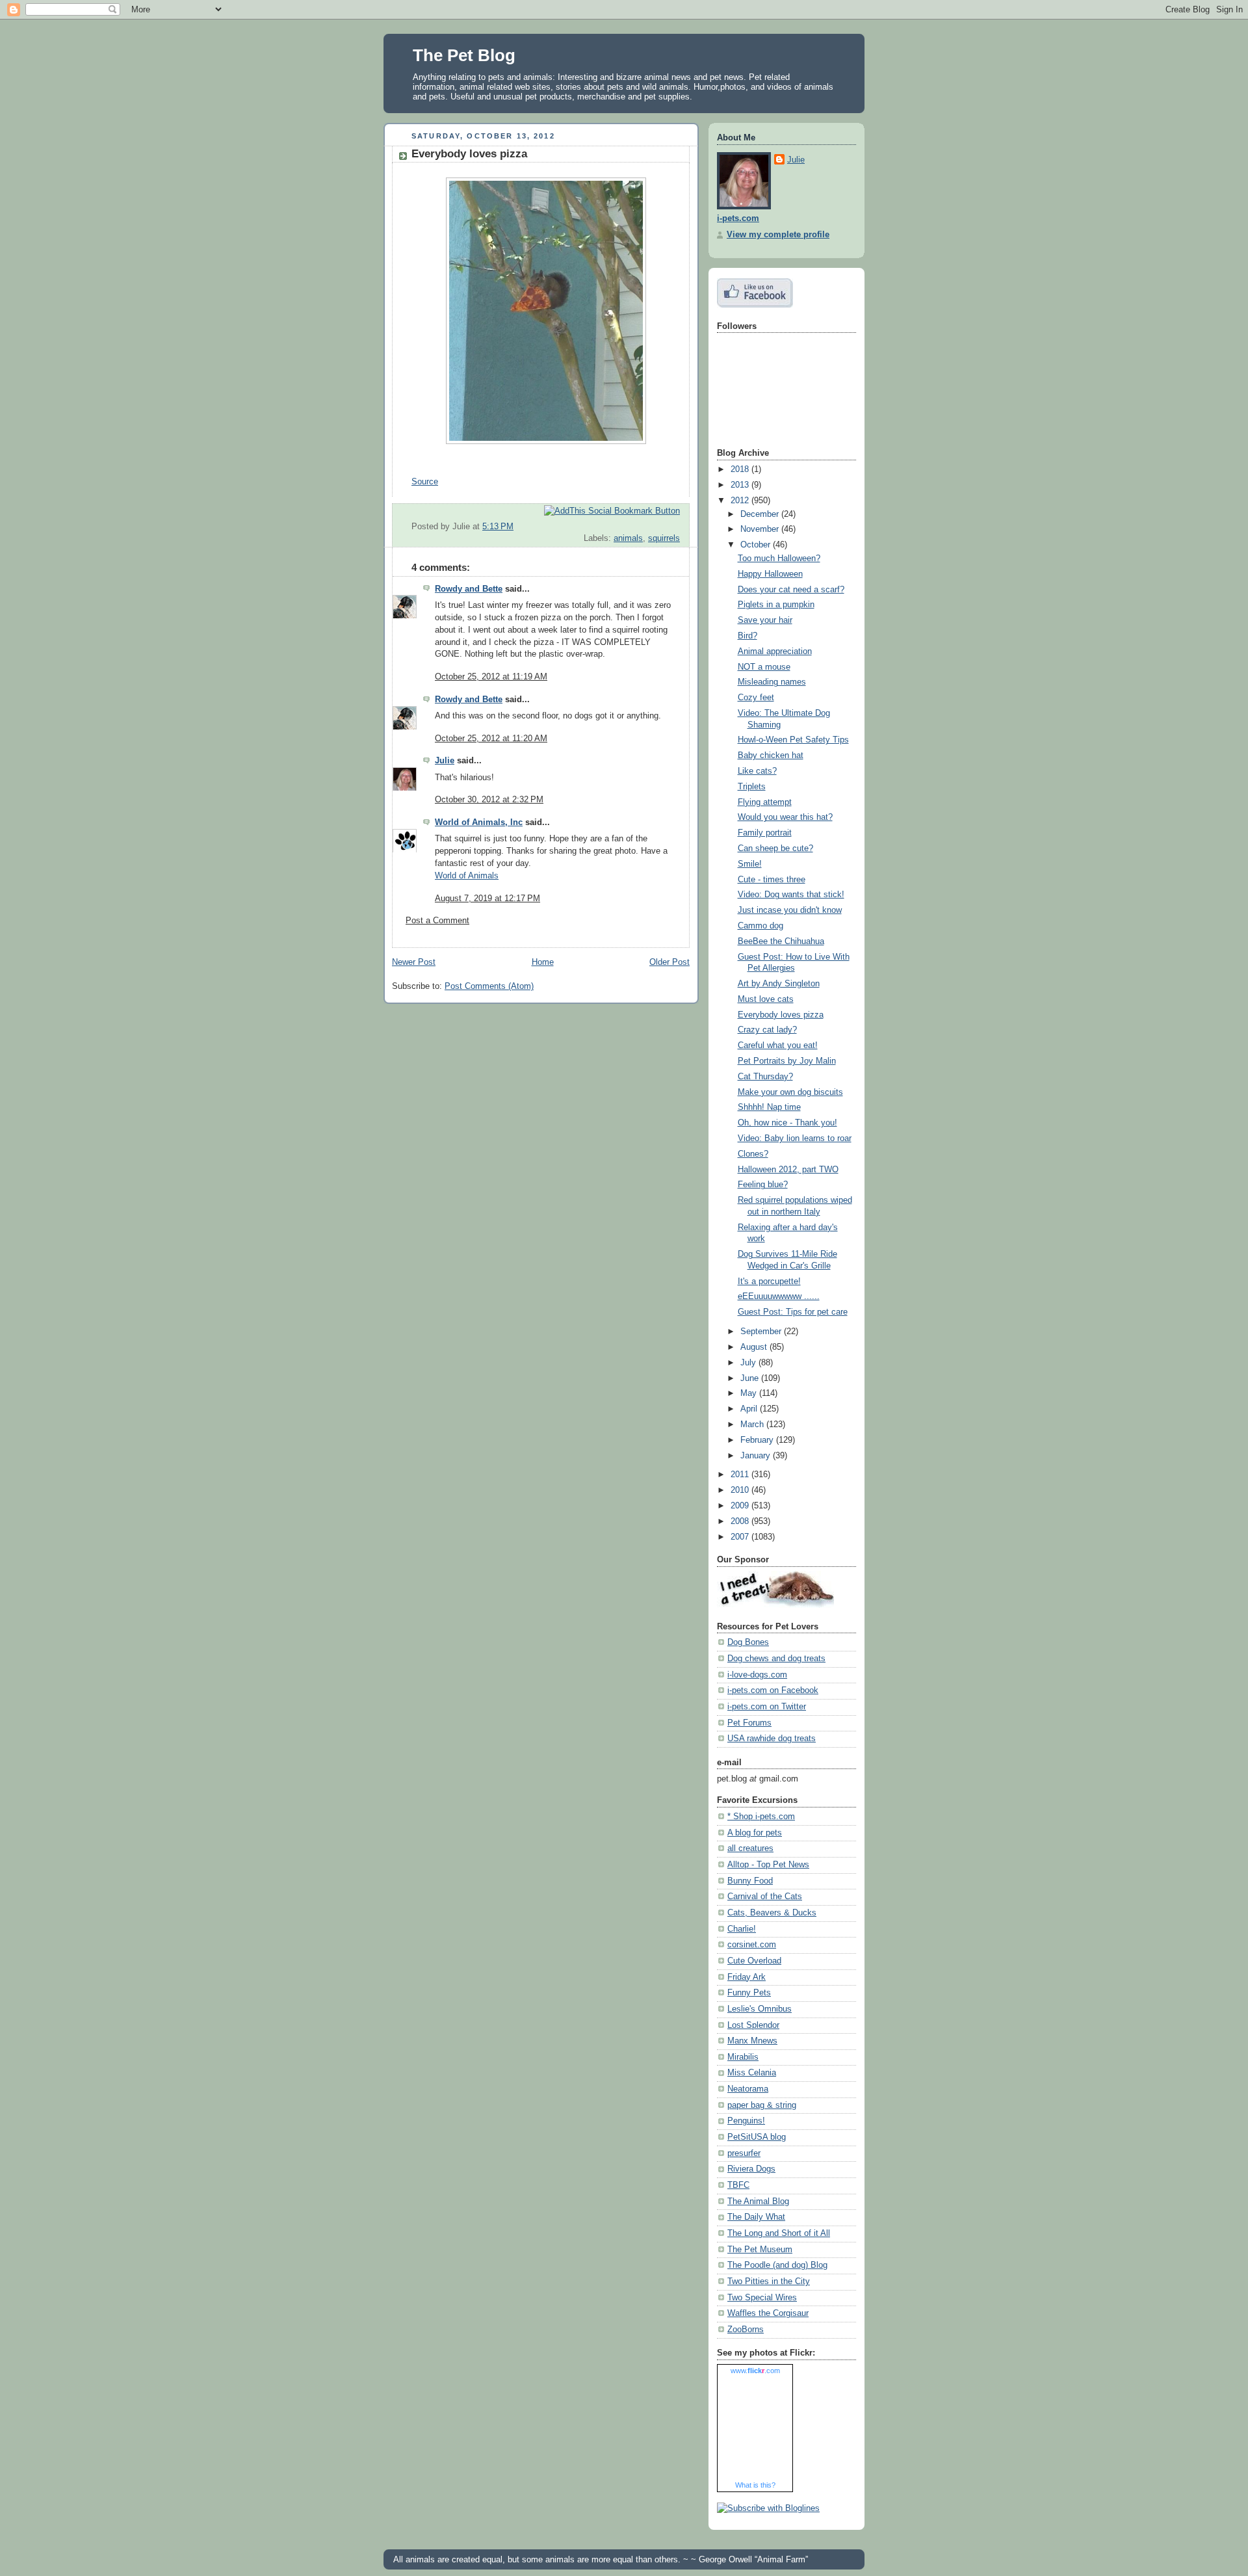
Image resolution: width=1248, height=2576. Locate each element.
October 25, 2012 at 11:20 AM (491, 739)
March (753, 1425)
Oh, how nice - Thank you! (787, 1123)
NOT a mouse (764, 667)
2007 (741, 1537)
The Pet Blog (464, 55)
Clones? (753, 1154)
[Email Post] (679, 527)
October (757, 545)
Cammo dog (760, 926)
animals (628, 538)
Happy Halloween (770, 574)
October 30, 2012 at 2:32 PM (489, 800)
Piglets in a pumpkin (776, 605)
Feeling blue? (763, 1185)
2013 (741, 485)
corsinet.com (752, 1945)
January (757, 1456)
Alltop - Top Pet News (768, 1865)
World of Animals (467, 876)
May (750, 1393)
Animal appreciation (775, 651)
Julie (445, 761)
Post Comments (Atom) (489, 986)
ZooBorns (746, 2330)
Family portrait (765, 833)
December (761, 514)
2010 (741, 1490)
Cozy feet (756, 698)
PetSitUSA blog (757, 2137)
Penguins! (746, 2121)
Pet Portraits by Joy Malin (787, 1061)
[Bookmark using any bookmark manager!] (612, 511)
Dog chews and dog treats (776, 1659)
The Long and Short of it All (779, 2233)
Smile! (750, 864)
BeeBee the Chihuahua (781, 941)
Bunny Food (750, 1881)
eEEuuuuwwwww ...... (779, 1296)
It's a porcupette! (769, 1281)
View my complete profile (778, 235)
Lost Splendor (753, 2025)
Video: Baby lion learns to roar (795, 1138)
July (749, 1363)
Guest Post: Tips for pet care (793, 1312)
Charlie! (742, 1929)
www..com (755, 2371)
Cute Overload (754, 1961)
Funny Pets (749, 1993)
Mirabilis (743, 2057)
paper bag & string (762, 2105)
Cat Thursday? (765, 1077)
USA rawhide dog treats (772, 1739)
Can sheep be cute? (775, 848)
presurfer (744, 2153)
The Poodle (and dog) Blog (777, 2265)
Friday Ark (747, 1977)
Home (543, 962)
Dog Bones (748, 1642)
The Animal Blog (758, 2201)
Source (425, 482)
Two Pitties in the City (769, 2281)
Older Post (669, 962)
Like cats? (757, 771)
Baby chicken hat (771, 756)
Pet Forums (749, 1723)
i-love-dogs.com (757, 1675)
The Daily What (756, 2217)
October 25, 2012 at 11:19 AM (491, 677)
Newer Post (414, 962)
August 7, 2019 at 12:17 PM (487, 899)
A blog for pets (755, 1833)
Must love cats (766, 999)
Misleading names (772, 682)
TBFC (738, 2185)
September (762, 1332)
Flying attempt (765, 802)
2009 (741, 1506)
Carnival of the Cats (765, 1897)
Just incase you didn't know (790, 910)
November (761, 529)
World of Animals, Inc (479, 822)
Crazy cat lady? (767, 1030)
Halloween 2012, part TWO (788, 1170)
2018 (741, 469)
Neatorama (748, 2089)
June (751, 1378)
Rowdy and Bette (469, 589)
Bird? (747, 636)
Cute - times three (772, 880)
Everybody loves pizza (469, 154)
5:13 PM (498, 527)
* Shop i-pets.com (761, 1817)
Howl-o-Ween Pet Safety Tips (793, 740)
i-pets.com (738, 218)
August (755, 1347)
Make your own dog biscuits (790, 1092)
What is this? (755, 2485)
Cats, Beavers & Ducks (772, 1913)
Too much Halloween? (779, 559)
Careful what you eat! (778, 1045)
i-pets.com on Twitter (767, 1707)
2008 (741, 1521)
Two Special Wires (762, 2298)
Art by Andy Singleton (779, 984)
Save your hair (765, 620)
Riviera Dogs (751, 2169)
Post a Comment (437, 921)
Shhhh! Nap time (769, 1107)
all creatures (750, 1848)
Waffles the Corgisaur (768, 2313)
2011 (741, 1475)
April (750, 1409)
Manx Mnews (752, 2041)
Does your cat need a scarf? (791, 590)
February (758, 1440)
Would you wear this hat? (785, 817)
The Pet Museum (760, 2250)
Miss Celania (752, 2073)
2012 (741, 501)
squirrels (664, 538)
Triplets (752, 787)
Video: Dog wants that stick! (791, 895)
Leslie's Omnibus (760, 2009)
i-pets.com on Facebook (773, 1690)
